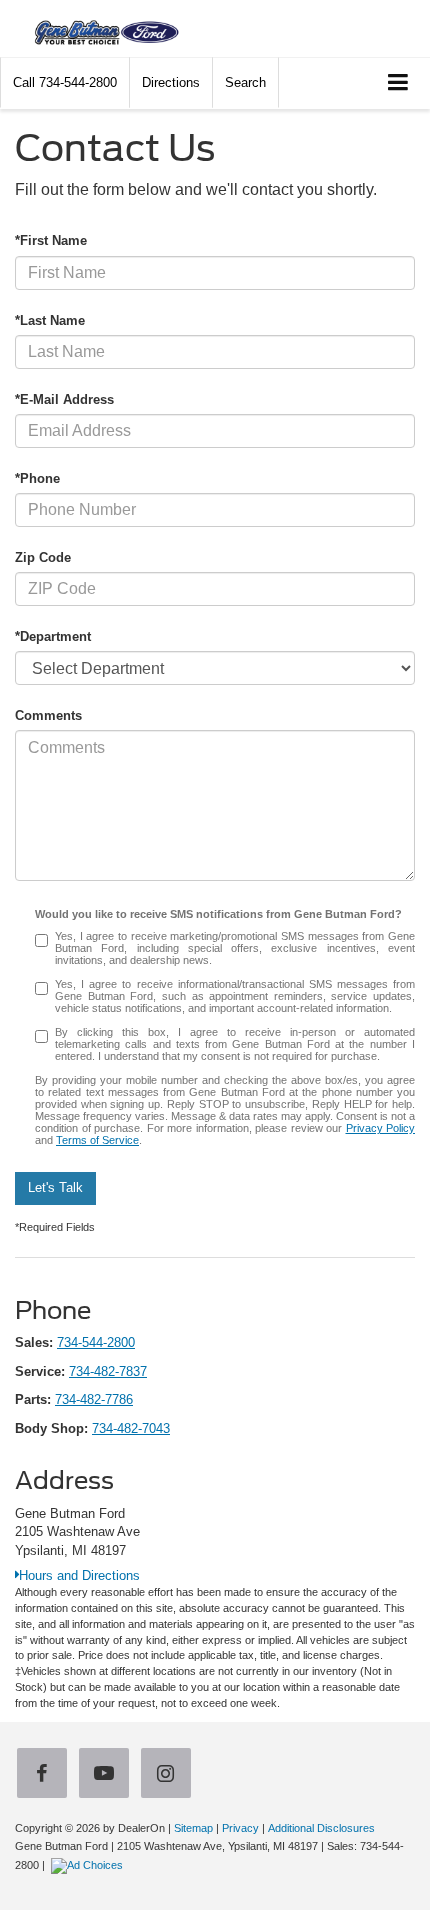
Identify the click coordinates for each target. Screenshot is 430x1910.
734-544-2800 (96, 1342)
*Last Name (50, 320)
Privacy (240, 1828)
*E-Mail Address (64, 399)
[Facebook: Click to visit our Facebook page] (46, 1774)
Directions (171, 82)
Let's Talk (55, 1187)
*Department (53, 636)
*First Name (51, 240)
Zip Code (43, 557)
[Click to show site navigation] (398, 83)
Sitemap (193, 1828)
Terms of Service (97, 1140)
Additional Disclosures (321, 1828)
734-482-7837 (108, 1371)
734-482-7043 (131, 1428)
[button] (65, 82)
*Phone (37, 478)
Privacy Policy (381, 1128)
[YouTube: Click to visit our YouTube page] (108, 1774)
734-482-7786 (94, 1399)
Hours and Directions (79, 1575)
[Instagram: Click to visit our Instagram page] (170, 1774)
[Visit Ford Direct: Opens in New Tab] (89, 1865)
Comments (48, 715)
